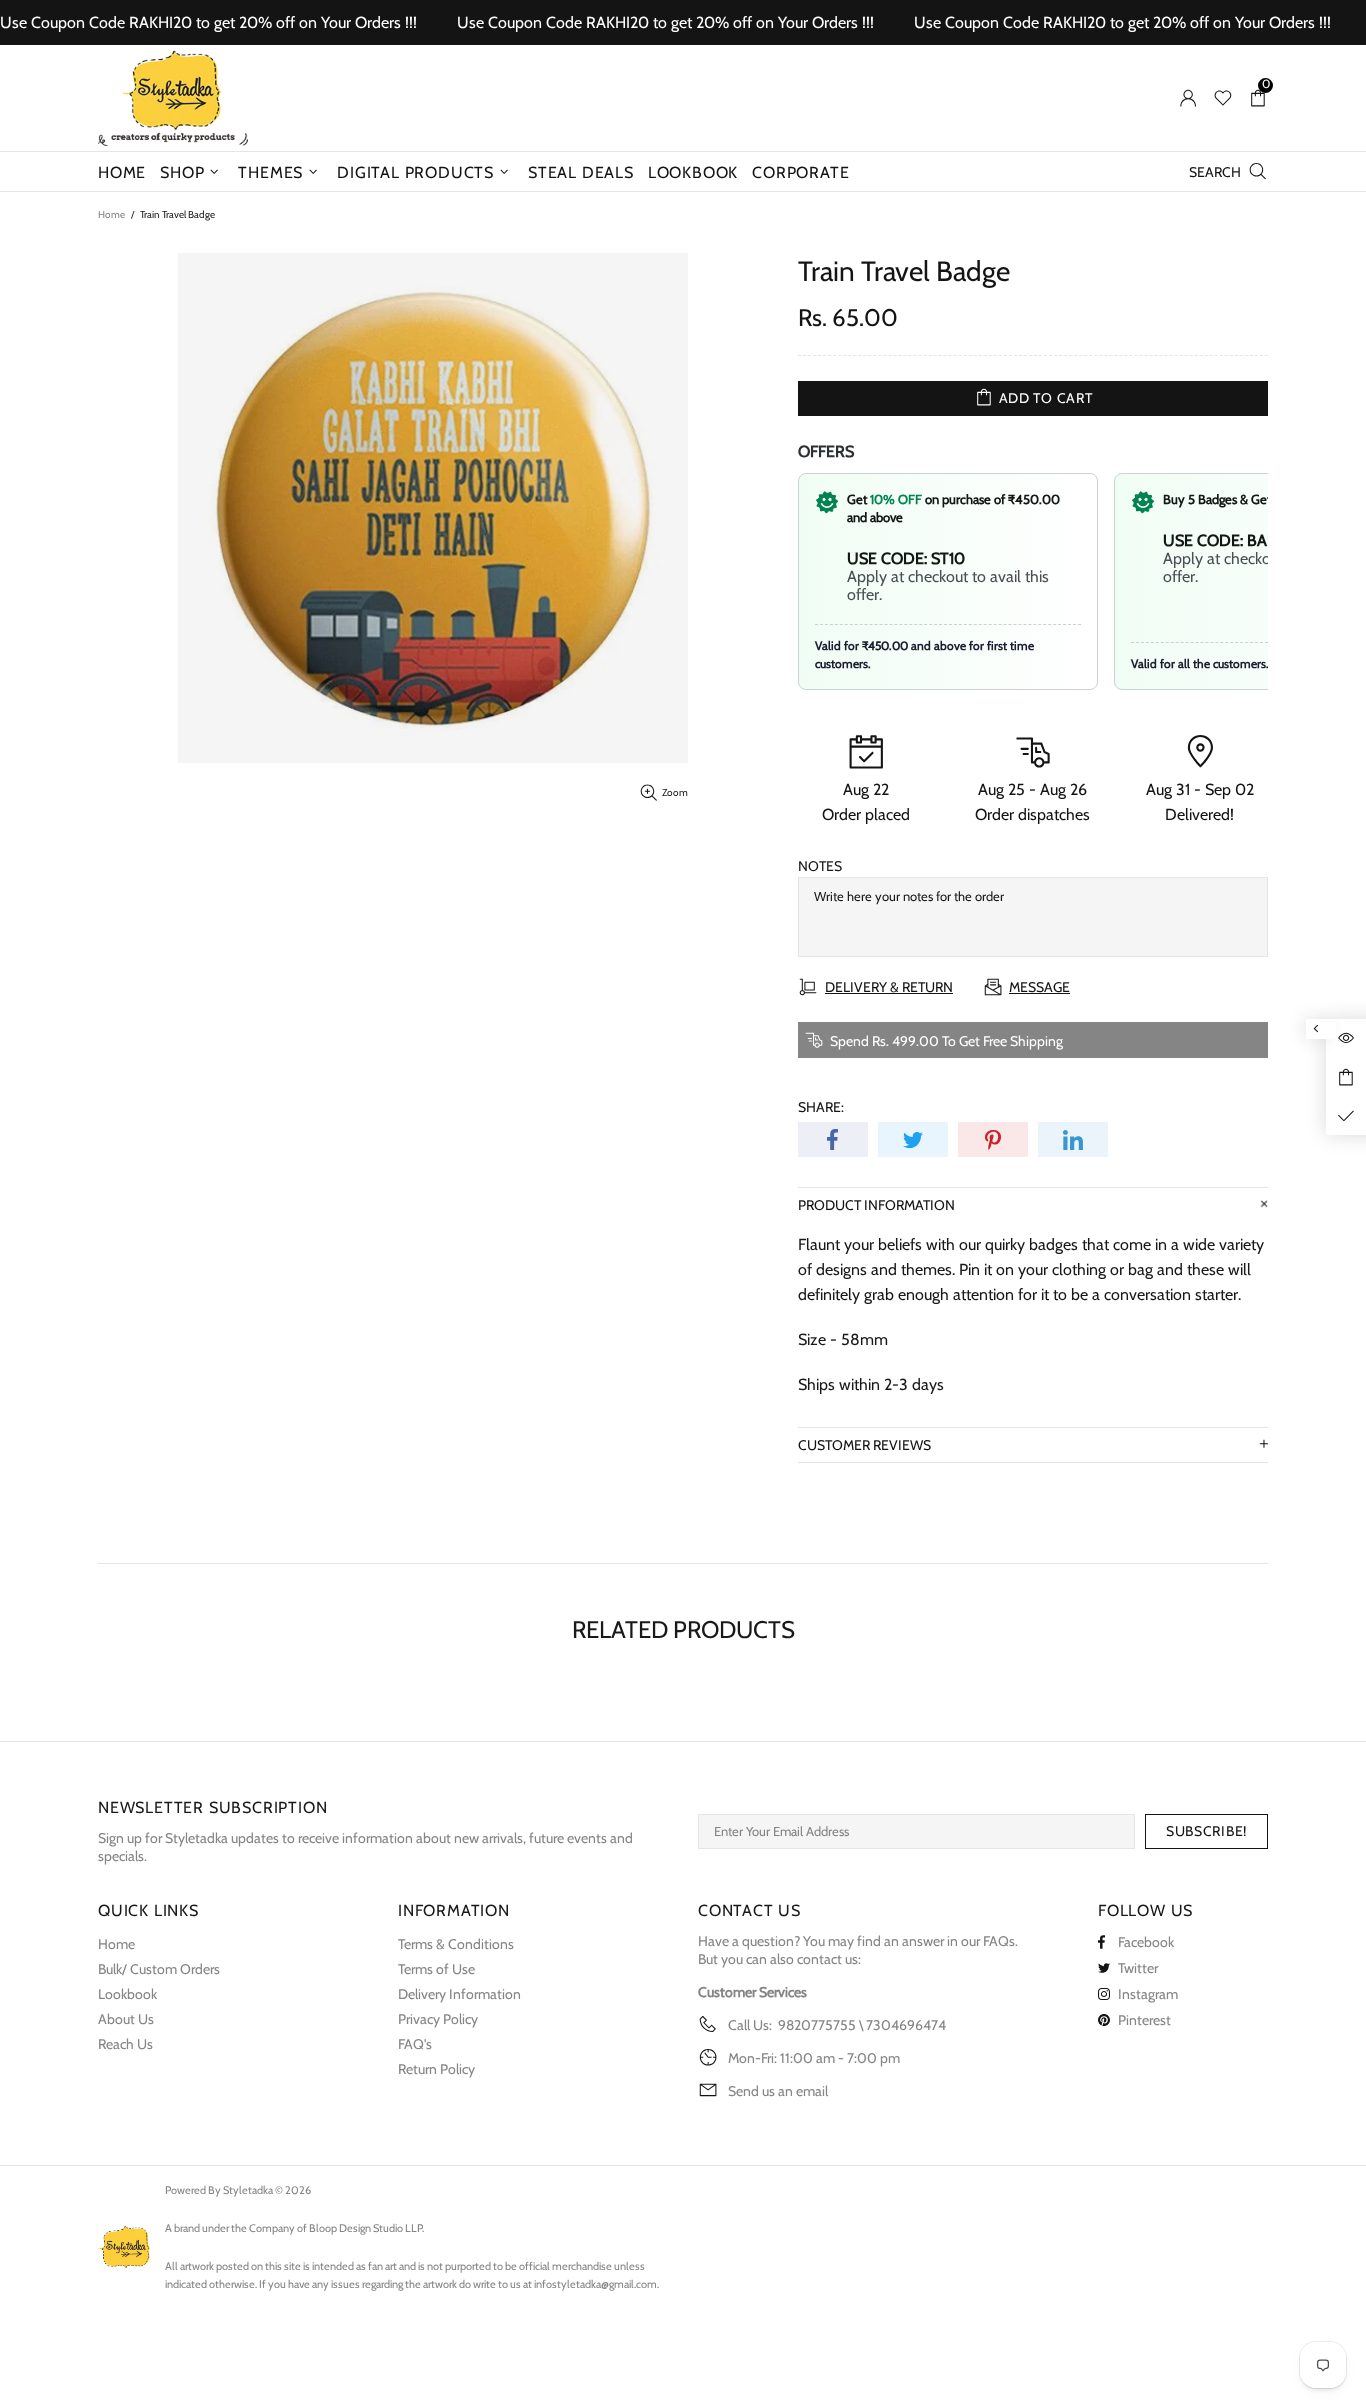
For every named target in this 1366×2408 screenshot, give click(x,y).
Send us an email (778, 2091)
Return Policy (436, 2069)
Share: (821, 1107)
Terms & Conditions (456, 1944)
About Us (126, 2019)
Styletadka (173, 98)
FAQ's (415, 2044)
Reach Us (125, 2044)
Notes (820, 866)
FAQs (999, 1941)
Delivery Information (459, 1994)
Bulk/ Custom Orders (159, 1969)
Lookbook (127, 1994)
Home (111, 214)
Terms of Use (436, 1969)
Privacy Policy (438, 2019)
